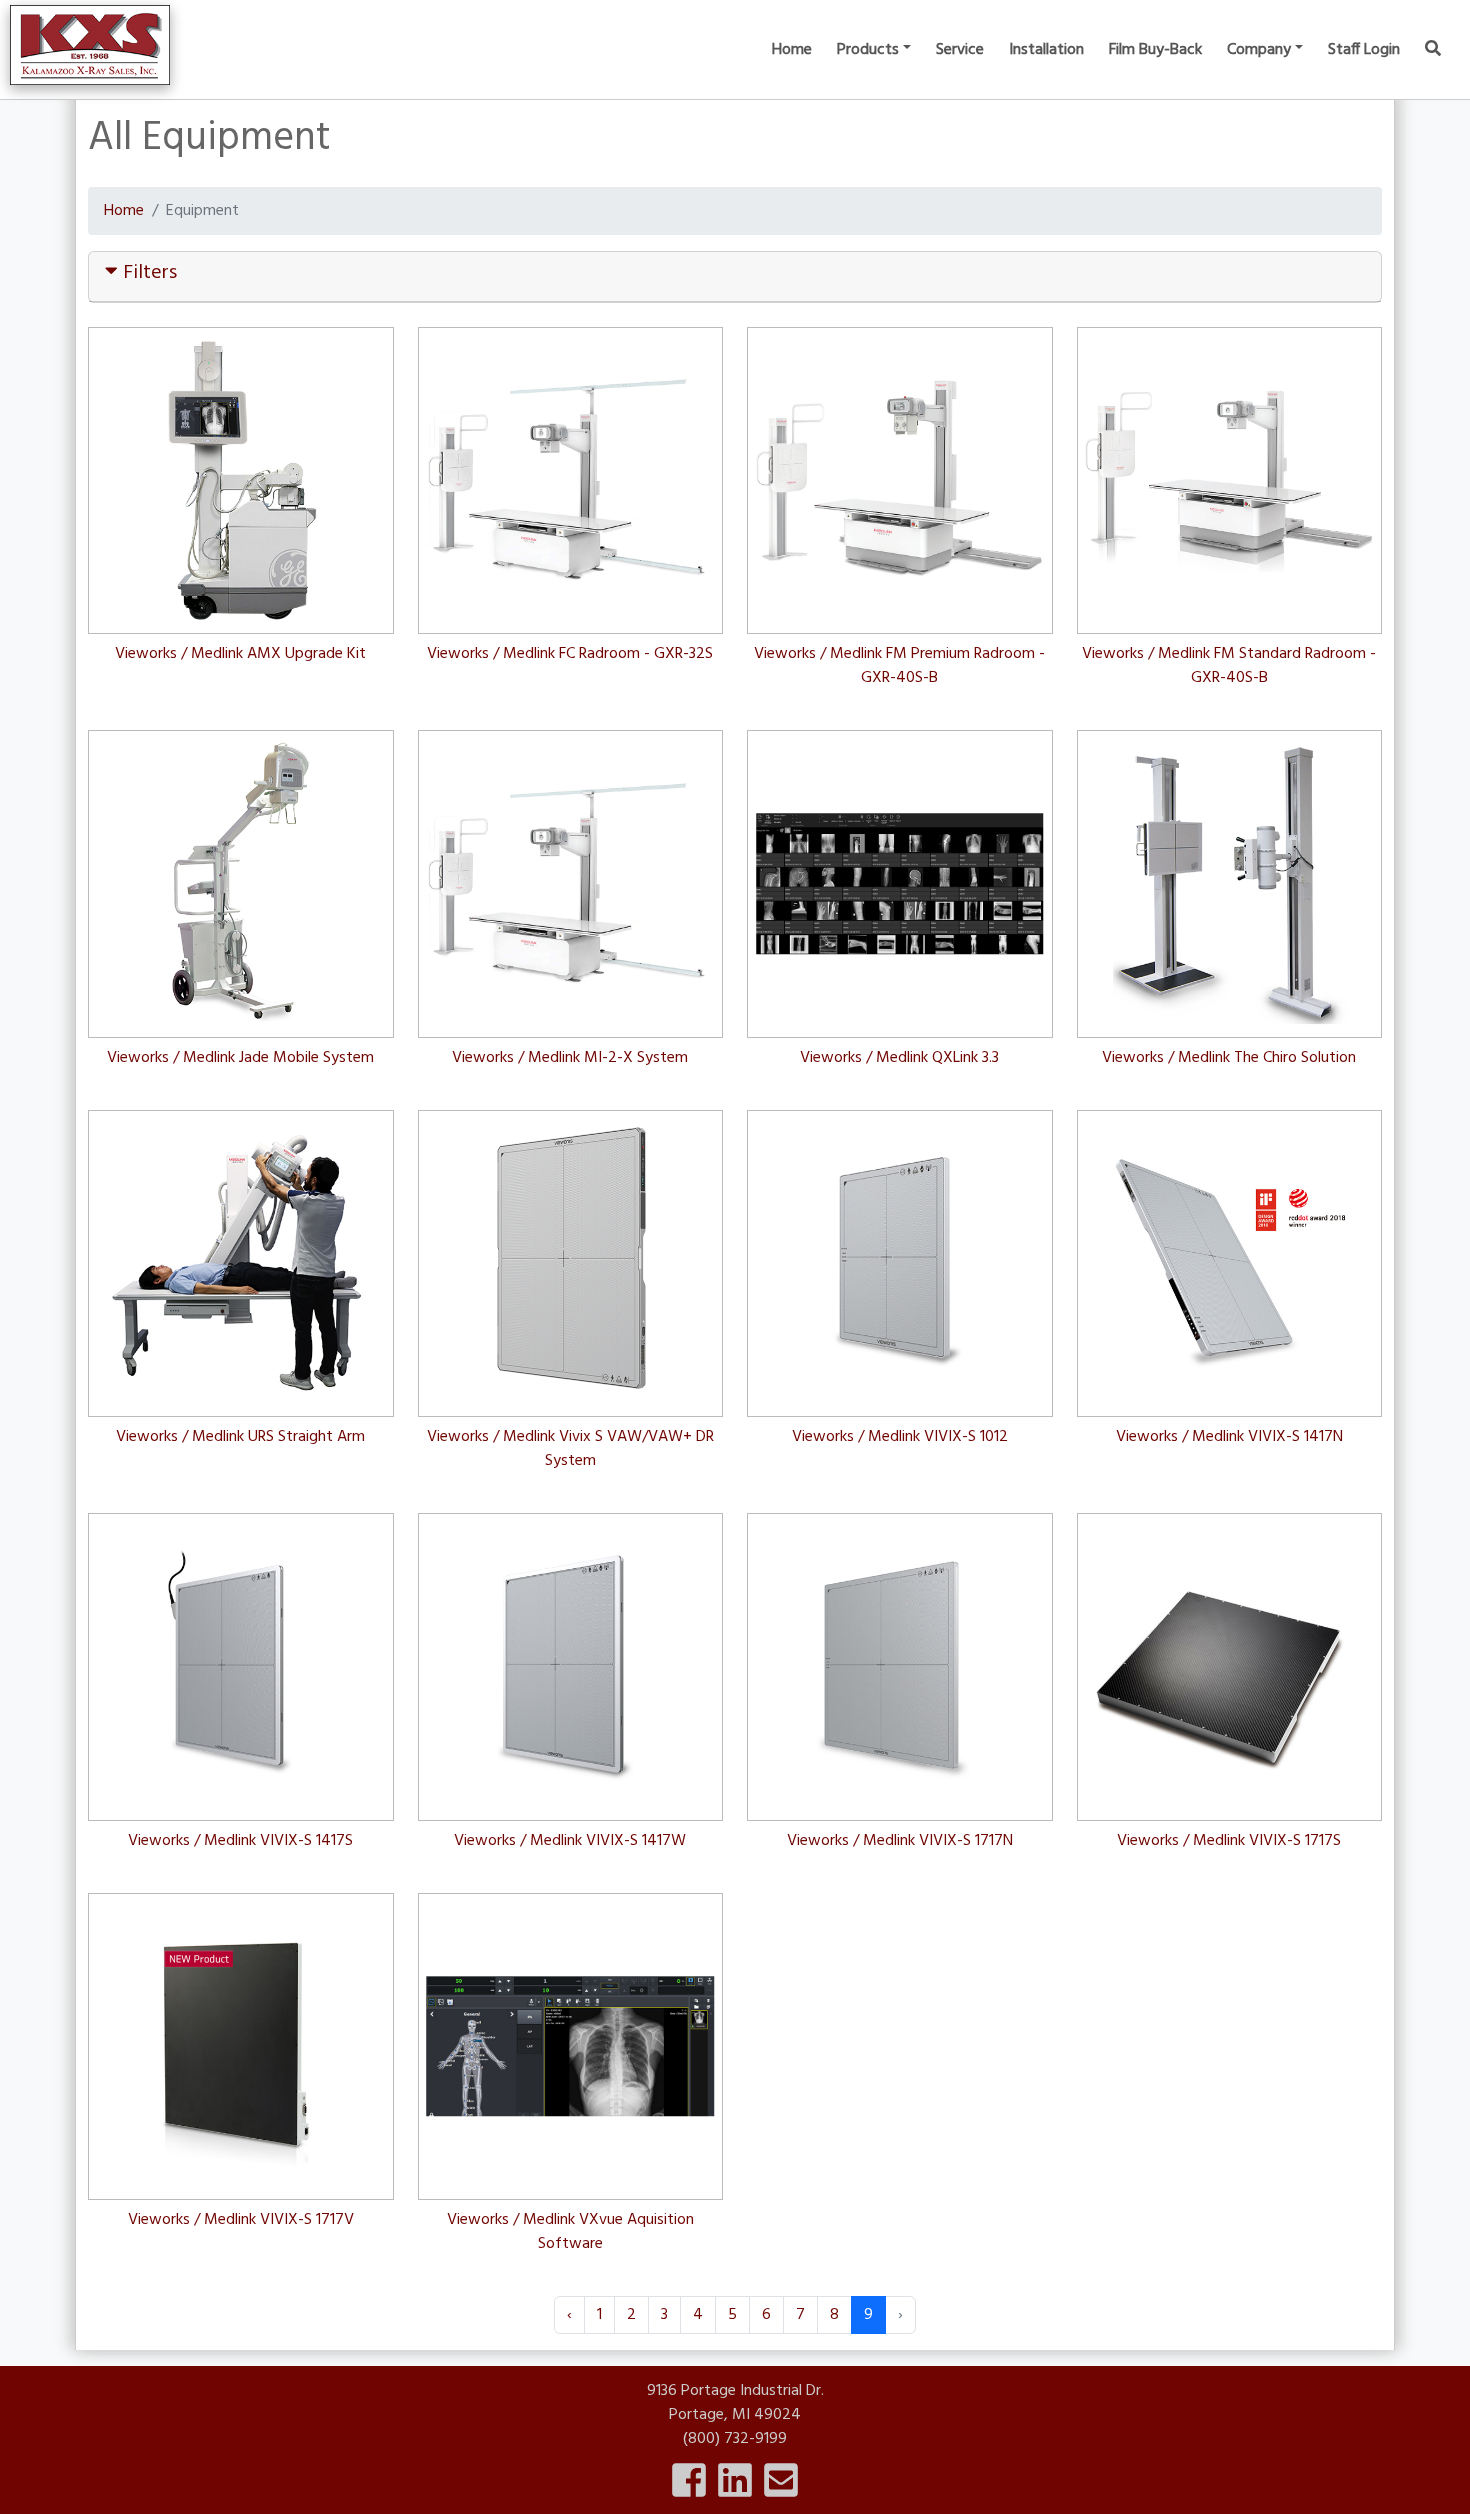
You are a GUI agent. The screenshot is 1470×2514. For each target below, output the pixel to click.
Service (960, 50)
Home (792, 50)
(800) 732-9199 (735, 2439)
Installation (1046, 50)
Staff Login (1364, 50)
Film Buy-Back (1155, 50)
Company (1259, 50)
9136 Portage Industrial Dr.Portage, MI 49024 (735, 2403)
